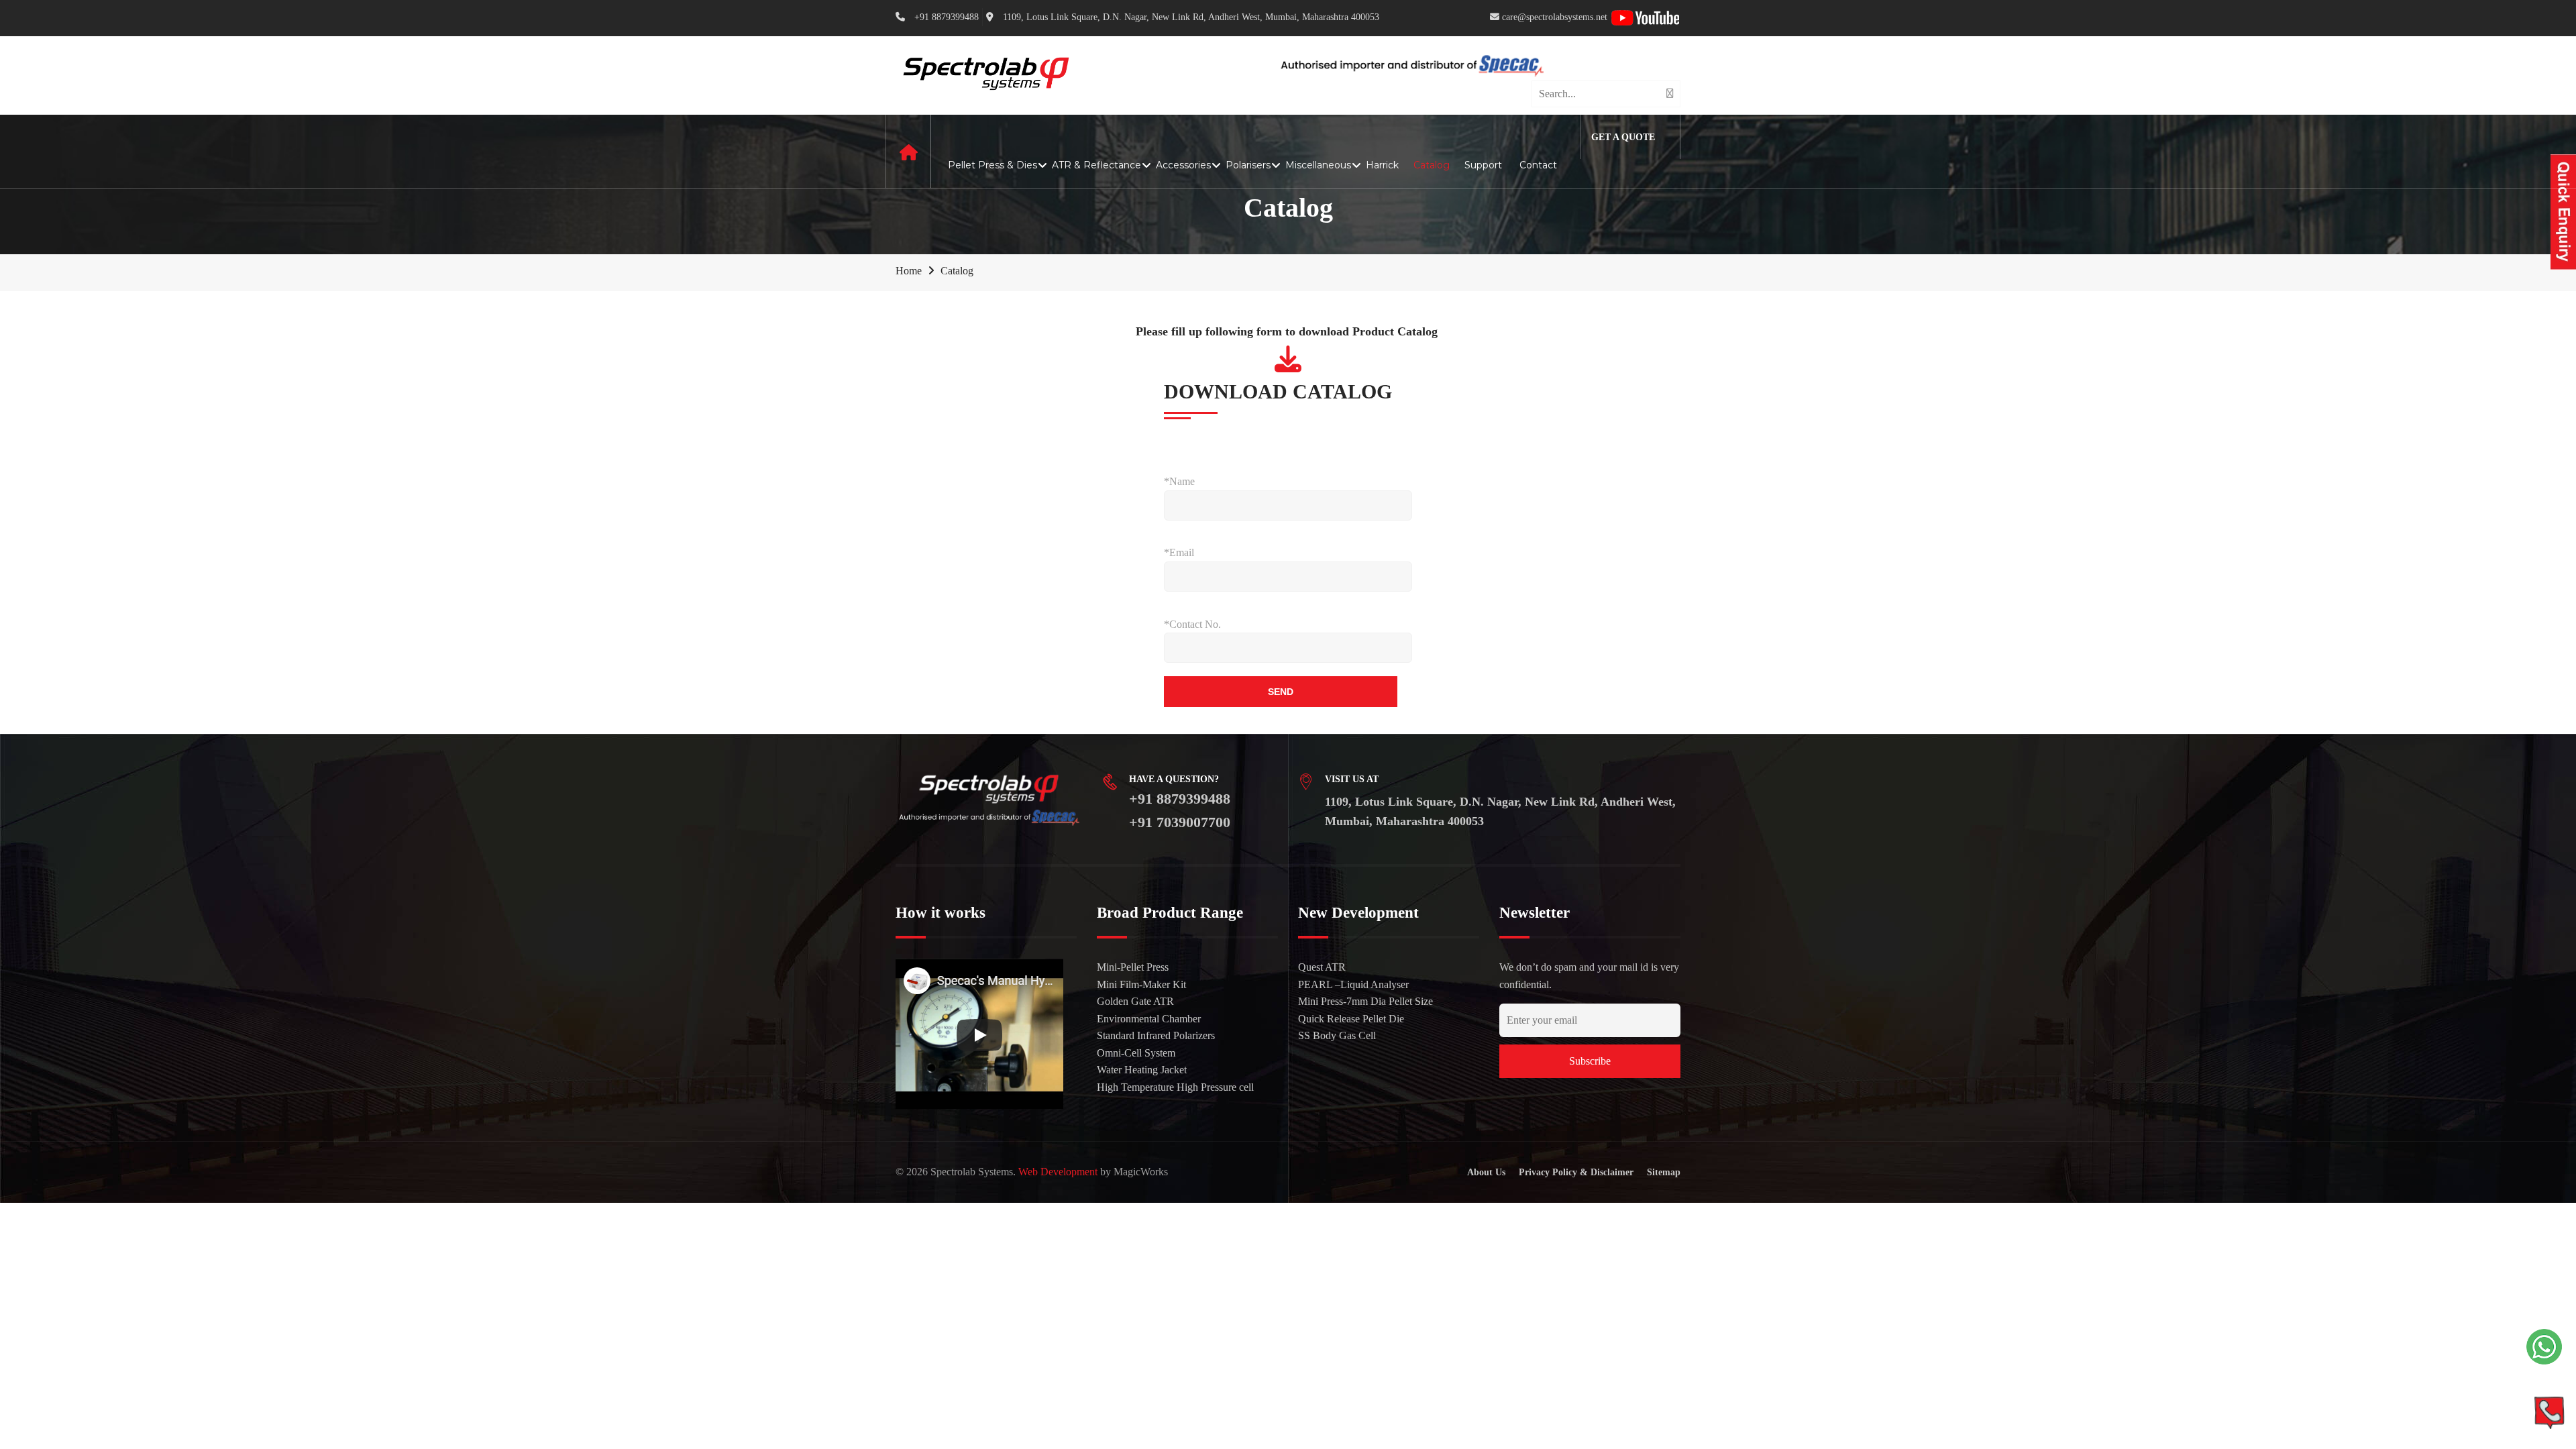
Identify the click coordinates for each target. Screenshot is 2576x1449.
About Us (1486, 1172)
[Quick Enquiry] (2563, 212)
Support (1485, 165)
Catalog (1432, 165)
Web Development (1058, 1172)
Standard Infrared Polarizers (1156, 1035)
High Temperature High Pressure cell (1175, 1087)
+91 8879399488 (1180, 799)
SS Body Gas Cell (1337, 1035)
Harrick (1382, 165)
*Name (1179, 481)
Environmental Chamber (1149, 1019)
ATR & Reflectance (1096, 165)
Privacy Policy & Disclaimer (1576, 1172)
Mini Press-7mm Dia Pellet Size (1365, 1001)
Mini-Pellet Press (1133, 967)
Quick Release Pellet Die (1351, 1019)
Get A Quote (1623, 137)
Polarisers (1248, 165)
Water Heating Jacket (1142, 1070)
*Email (1179, 552)
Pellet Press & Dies (992, 165)
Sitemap (1664, 1172)
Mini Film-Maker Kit (1141, 984)
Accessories (1183, 165)
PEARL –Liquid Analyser (1353, 984)
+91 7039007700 (1180, 822)
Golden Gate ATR (1135, 1001)
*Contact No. (1192, 624)
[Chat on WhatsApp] (2544, 1347)
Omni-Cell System (1136, 1053)
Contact (1538, 165)
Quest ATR (1322, 967)
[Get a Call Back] (2549, 1412)
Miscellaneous (1318, 165)
